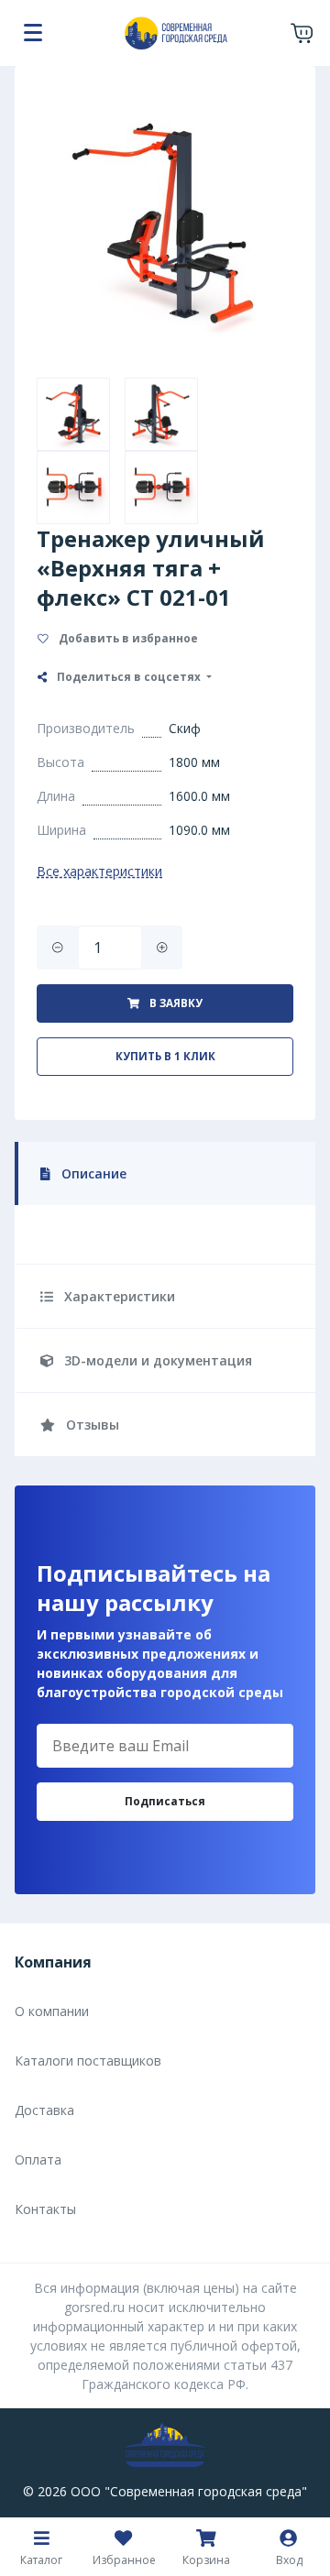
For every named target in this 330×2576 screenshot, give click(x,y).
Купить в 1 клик (165, 1056)
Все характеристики (99, 871)
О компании (52, 2011)
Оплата (38, 2159)
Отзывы (91, 1425)
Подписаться (165, 1801)
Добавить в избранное (127, 638)
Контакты (45, 2209)
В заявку (175, 1003)
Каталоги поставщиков (88, 2061)
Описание (92, 1173)
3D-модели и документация (156, 1360)
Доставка (44, 2110)
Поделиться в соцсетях (129, 677)
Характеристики (118, 1296)
